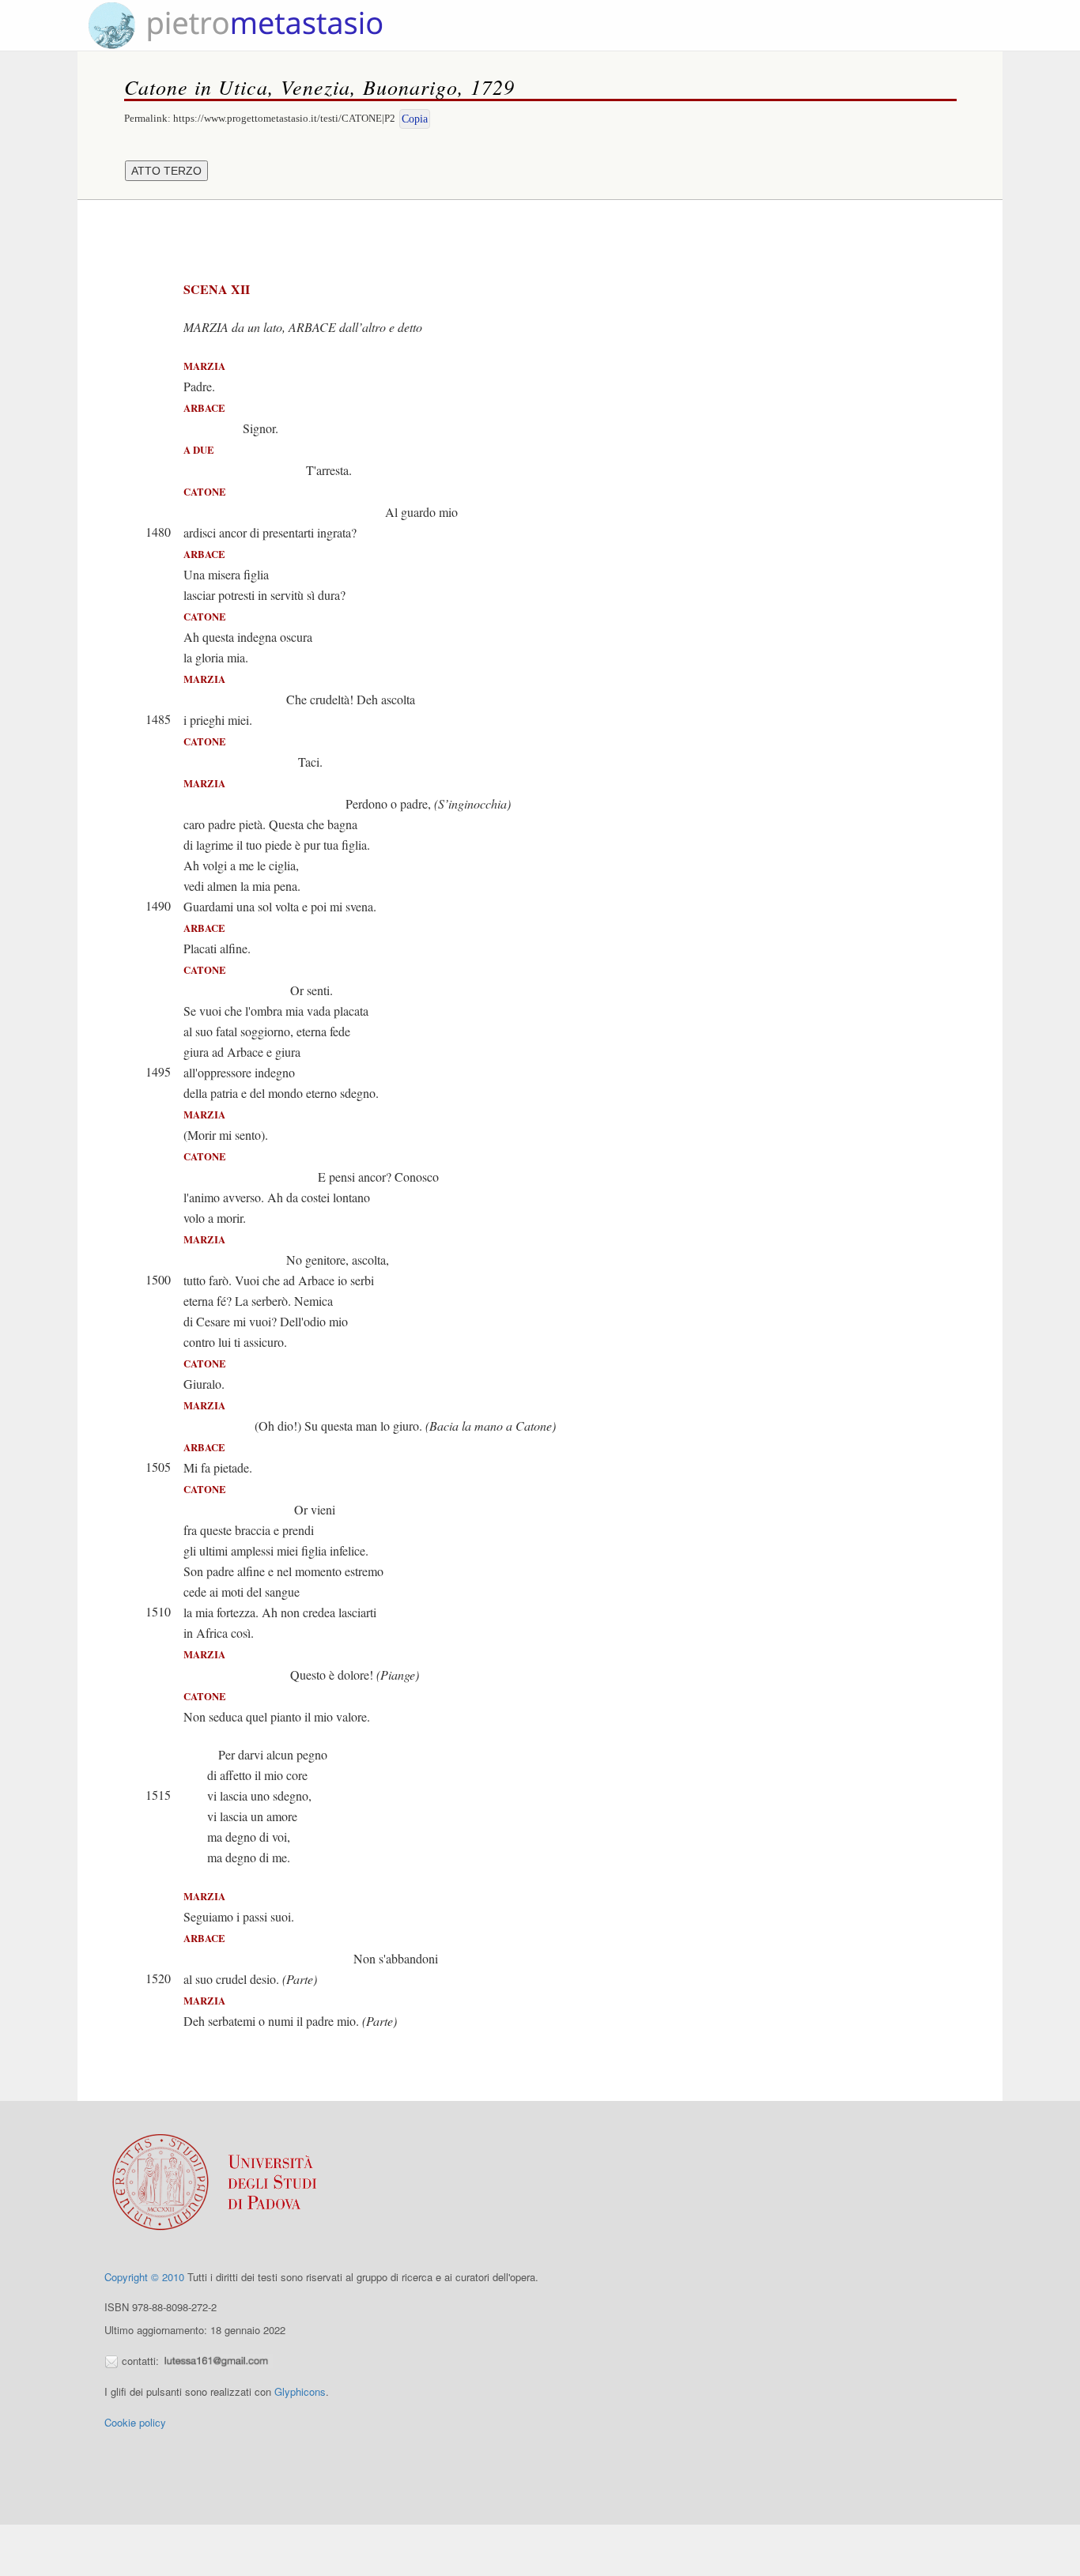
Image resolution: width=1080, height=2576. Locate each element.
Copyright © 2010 (144, 2277)
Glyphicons (300, 2391)
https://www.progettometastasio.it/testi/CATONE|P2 (284, 118)
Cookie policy (135, 2422)
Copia (415, 119)
